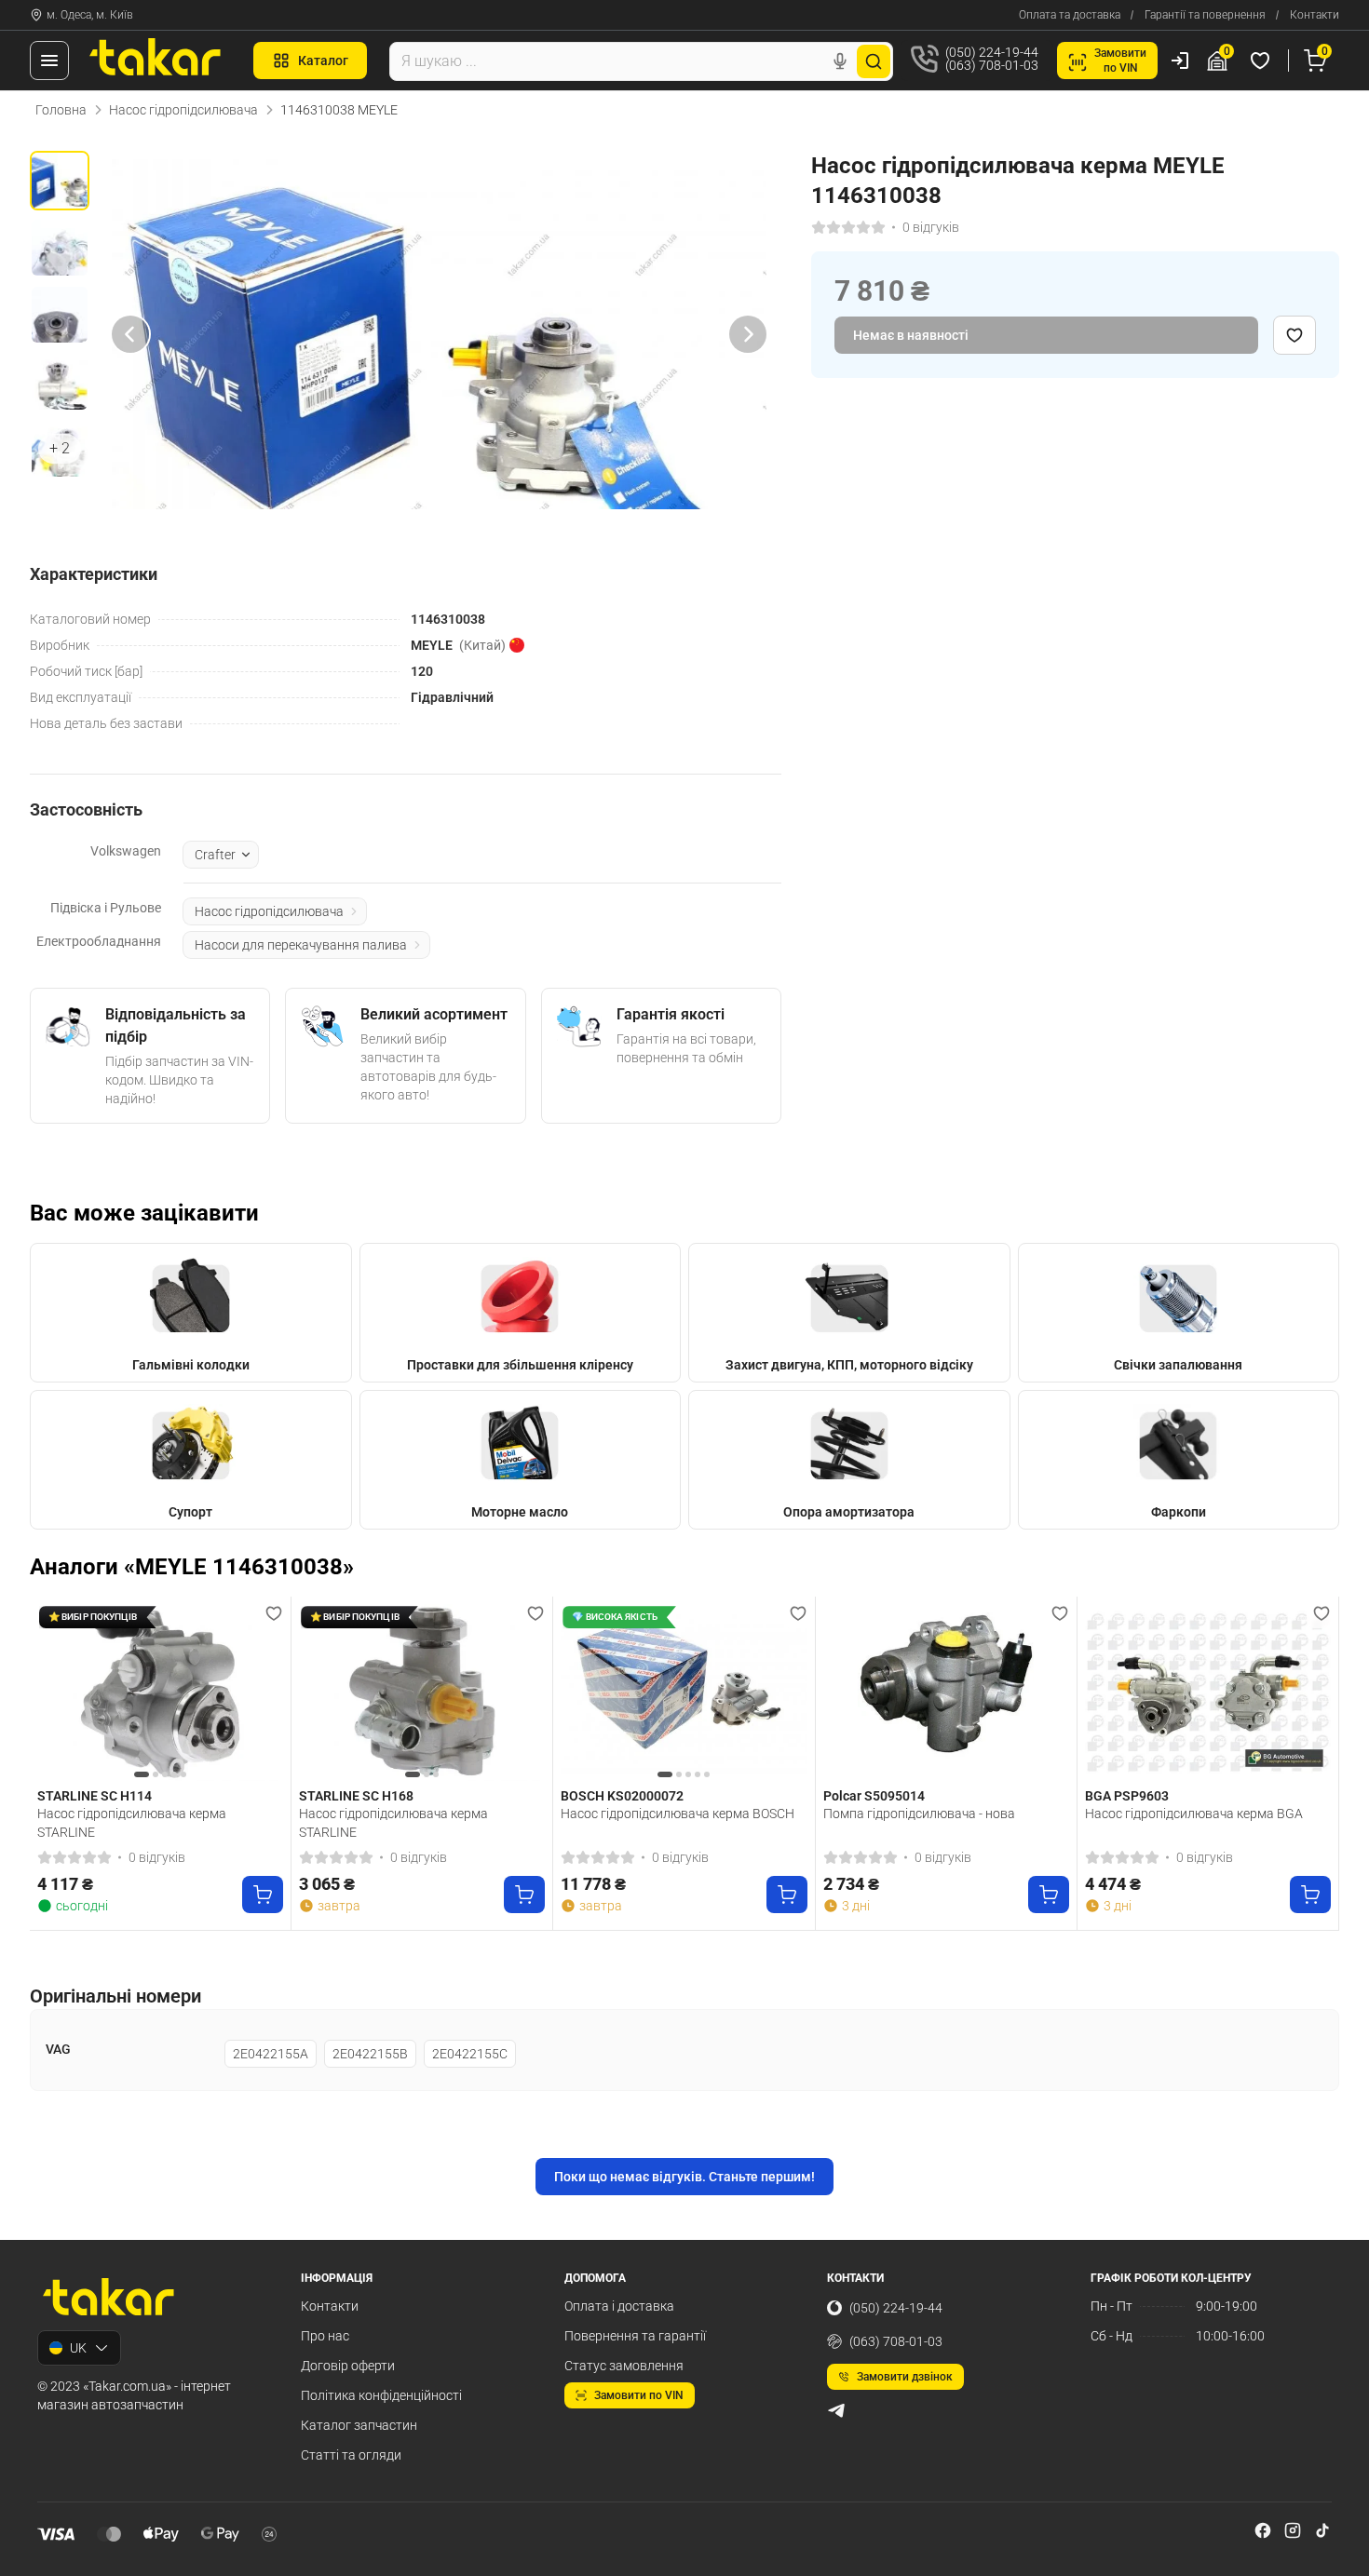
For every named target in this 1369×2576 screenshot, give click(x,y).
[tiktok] (1322, 2530)
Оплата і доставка (619, 2306)
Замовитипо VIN (1120, 61)
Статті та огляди (351, 2455)
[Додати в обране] (1294, 335)
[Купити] (263, 1895)
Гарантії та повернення (1205, 15)
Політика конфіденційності (381, 2395)
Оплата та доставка (1070, 15)
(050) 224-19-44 (896, 2308)
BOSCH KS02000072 (622, 1796)
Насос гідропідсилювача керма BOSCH (678, 1814)
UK (78, 2348)
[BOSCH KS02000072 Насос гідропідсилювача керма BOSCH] (684, 1693)
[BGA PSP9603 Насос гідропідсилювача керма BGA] (1208, 1693)
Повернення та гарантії (635, 2336)
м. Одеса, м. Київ (90, 15)
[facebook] (1263, 2530)
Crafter (215, 855)
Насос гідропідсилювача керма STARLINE (132, 1823)
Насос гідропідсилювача (183, 110)
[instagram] (1293, 2530)
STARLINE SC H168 (356, 1796)
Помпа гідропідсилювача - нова (919, 1814)
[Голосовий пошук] (840, 61)
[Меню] (49, 61)
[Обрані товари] (1263, 61)
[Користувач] (1180, 61)
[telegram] (836, 2410)
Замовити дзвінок (905, 2377)
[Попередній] (130, 334)
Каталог (323, 61)
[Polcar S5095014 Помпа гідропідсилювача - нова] (946, 1693)
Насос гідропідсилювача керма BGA (1194, 1814)
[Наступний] (748, 334)
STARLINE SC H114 (95, 1796)
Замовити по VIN (639, 2395)
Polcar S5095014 (874, 1796)
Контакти (1315, 15)
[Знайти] (874, 61)
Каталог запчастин (359, 2425)
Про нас (325, 2336)
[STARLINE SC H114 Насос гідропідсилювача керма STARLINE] (160, 1693)
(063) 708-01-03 (896, 2341)
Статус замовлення (624, 2366)
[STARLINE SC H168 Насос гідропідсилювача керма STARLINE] (422, 1693)
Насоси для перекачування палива (301, 945)
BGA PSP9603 (1127, 1796)
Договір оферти (348, 2366)
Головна (61, 110)
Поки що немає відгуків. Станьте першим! (684, 2177)
